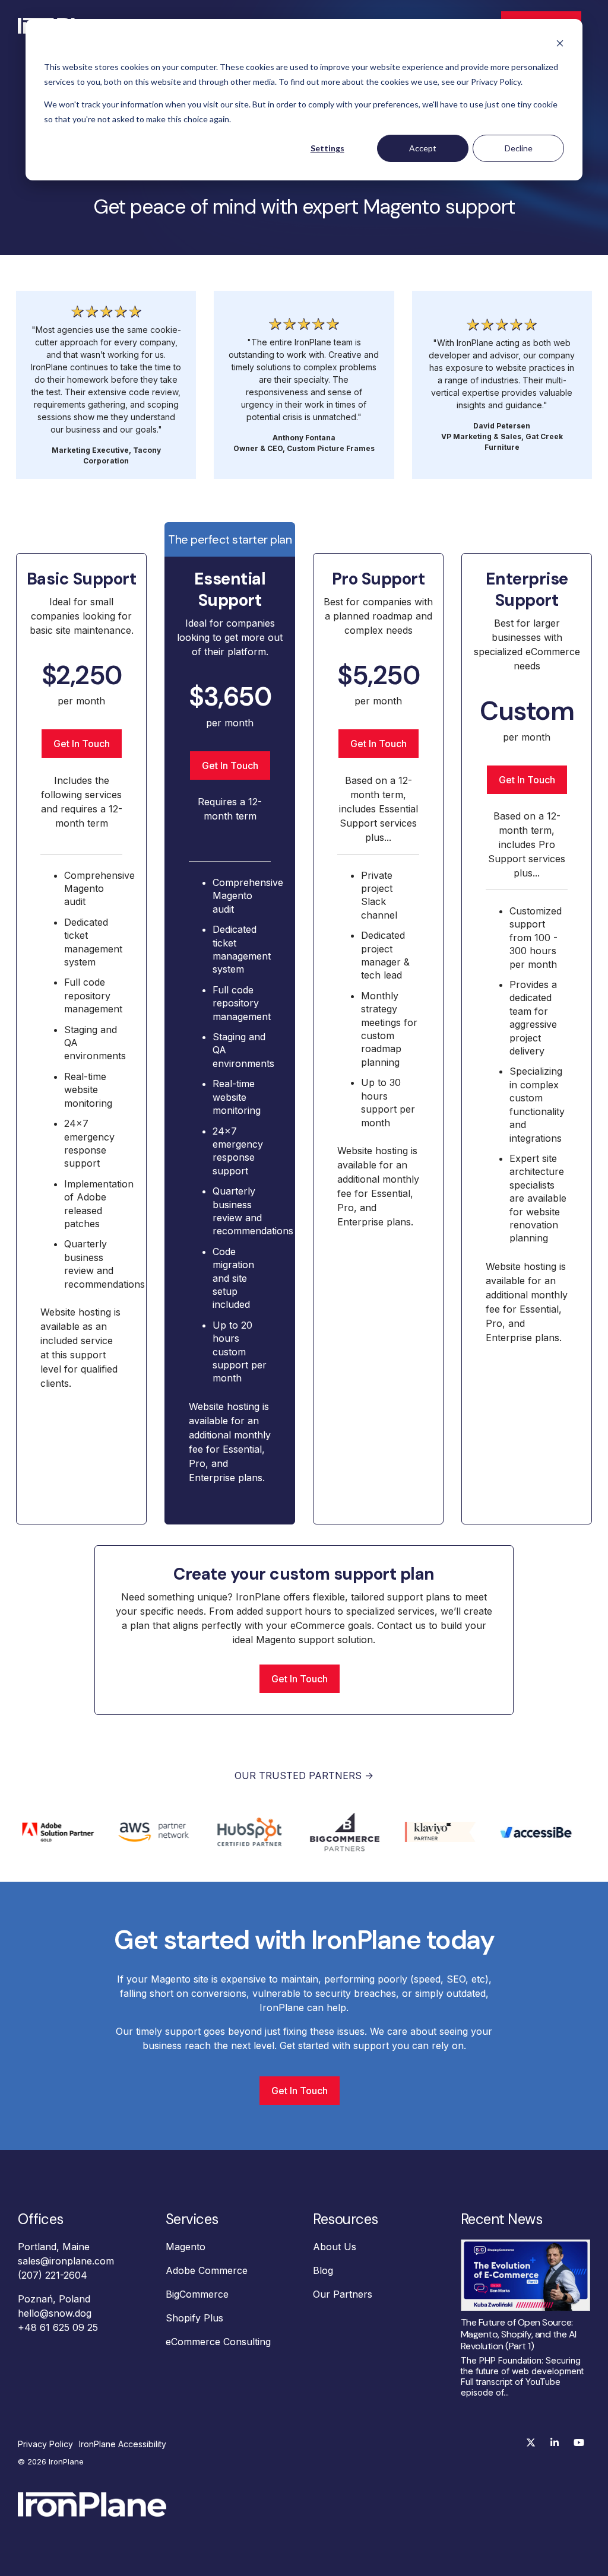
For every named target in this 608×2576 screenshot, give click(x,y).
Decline (519, 148)
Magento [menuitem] (186, 2247)
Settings (327, 148)
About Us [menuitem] (335, 2247)
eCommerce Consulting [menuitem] (218, 2342)
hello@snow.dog (55, 2313)
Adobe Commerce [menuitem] (207, 2270)
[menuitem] (48, 2444)
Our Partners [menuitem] (343, 2294)
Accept (423, 148)
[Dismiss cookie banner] (560, 45)
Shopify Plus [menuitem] (194, 2318)
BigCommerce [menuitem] (197, 2294)
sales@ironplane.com (66, 2261)
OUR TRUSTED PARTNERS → (304, 1775)
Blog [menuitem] (323, 2270)
